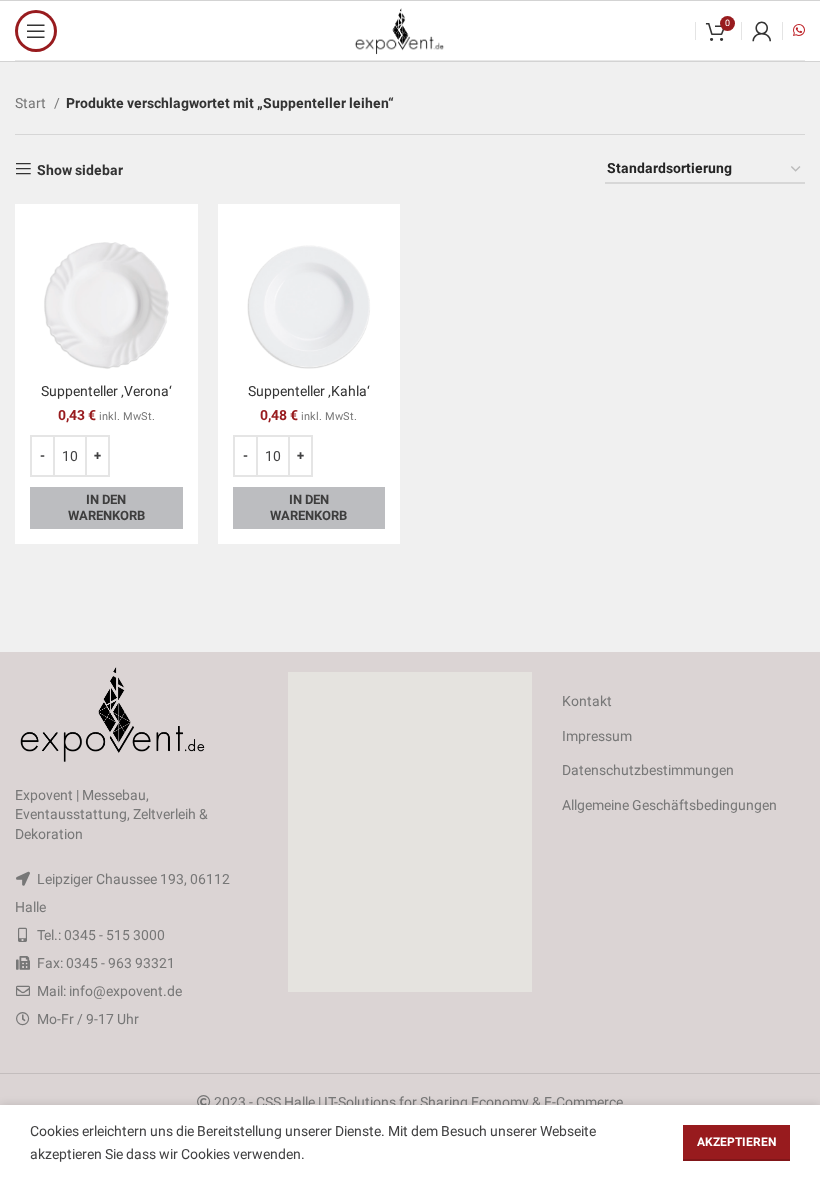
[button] (410, 832)
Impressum (597, 736)
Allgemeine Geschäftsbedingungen (669, 805)
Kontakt (587, 701)
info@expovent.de (125, 991)
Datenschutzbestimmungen (648, 770)
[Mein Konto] (762, 31)
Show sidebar (80, 170)
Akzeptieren (736, 1142)
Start (32, 103)
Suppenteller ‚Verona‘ (106, 391)
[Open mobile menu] (36, 31)
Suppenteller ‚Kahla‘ (309, 391)
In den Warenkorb (106, 507)
